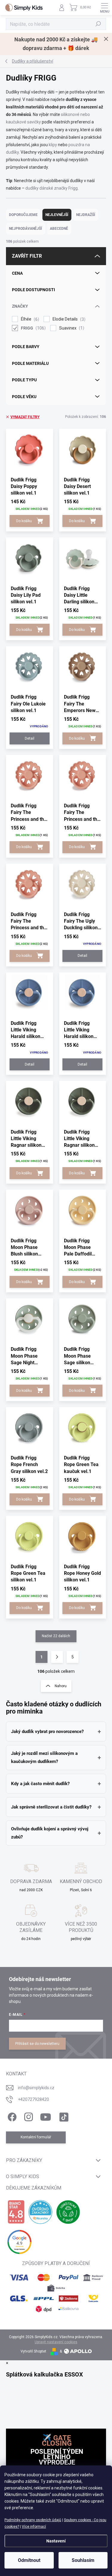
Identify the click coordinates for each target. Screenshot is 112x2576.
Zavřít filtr (27, 256)
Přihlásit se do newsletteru (37, 2044)
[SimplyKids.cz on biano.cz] (16, 2212)
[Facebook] (11, 2116)
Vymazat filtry (25, 417)
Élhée (29, 319)
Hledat (98, 24)
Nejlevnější (57, 215)
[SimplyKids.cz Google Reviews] (19, 2242)
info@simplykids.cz (36, 2088)
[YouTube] (46, 2116)
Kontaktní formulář (36, 2137)
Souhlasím (83, 2560)
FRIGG (33, 328)
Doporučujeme (23, 215)
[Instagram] (28, 2116)
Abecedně (59, 229)
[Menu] (105, 7)
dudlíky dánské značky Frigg (52, 188)
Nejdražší (86, 215)
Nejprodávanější (26, 229)
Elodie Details (68, 319)
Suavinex (71, 328)
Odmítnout (29, 2560)
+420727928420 (33, 2099)
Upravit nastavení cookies (56, 2342)
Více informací (34, 2527)
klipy (53, 145)
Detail (30, 738)
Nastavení (56, 2541)
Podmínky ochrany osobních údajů (33, 2520)
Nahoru (61, 1686)
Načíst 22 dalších (56, 1636)
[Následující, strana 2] (57, 1657)
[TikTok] (63, 2116)
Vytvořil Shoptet (33, 2351)
